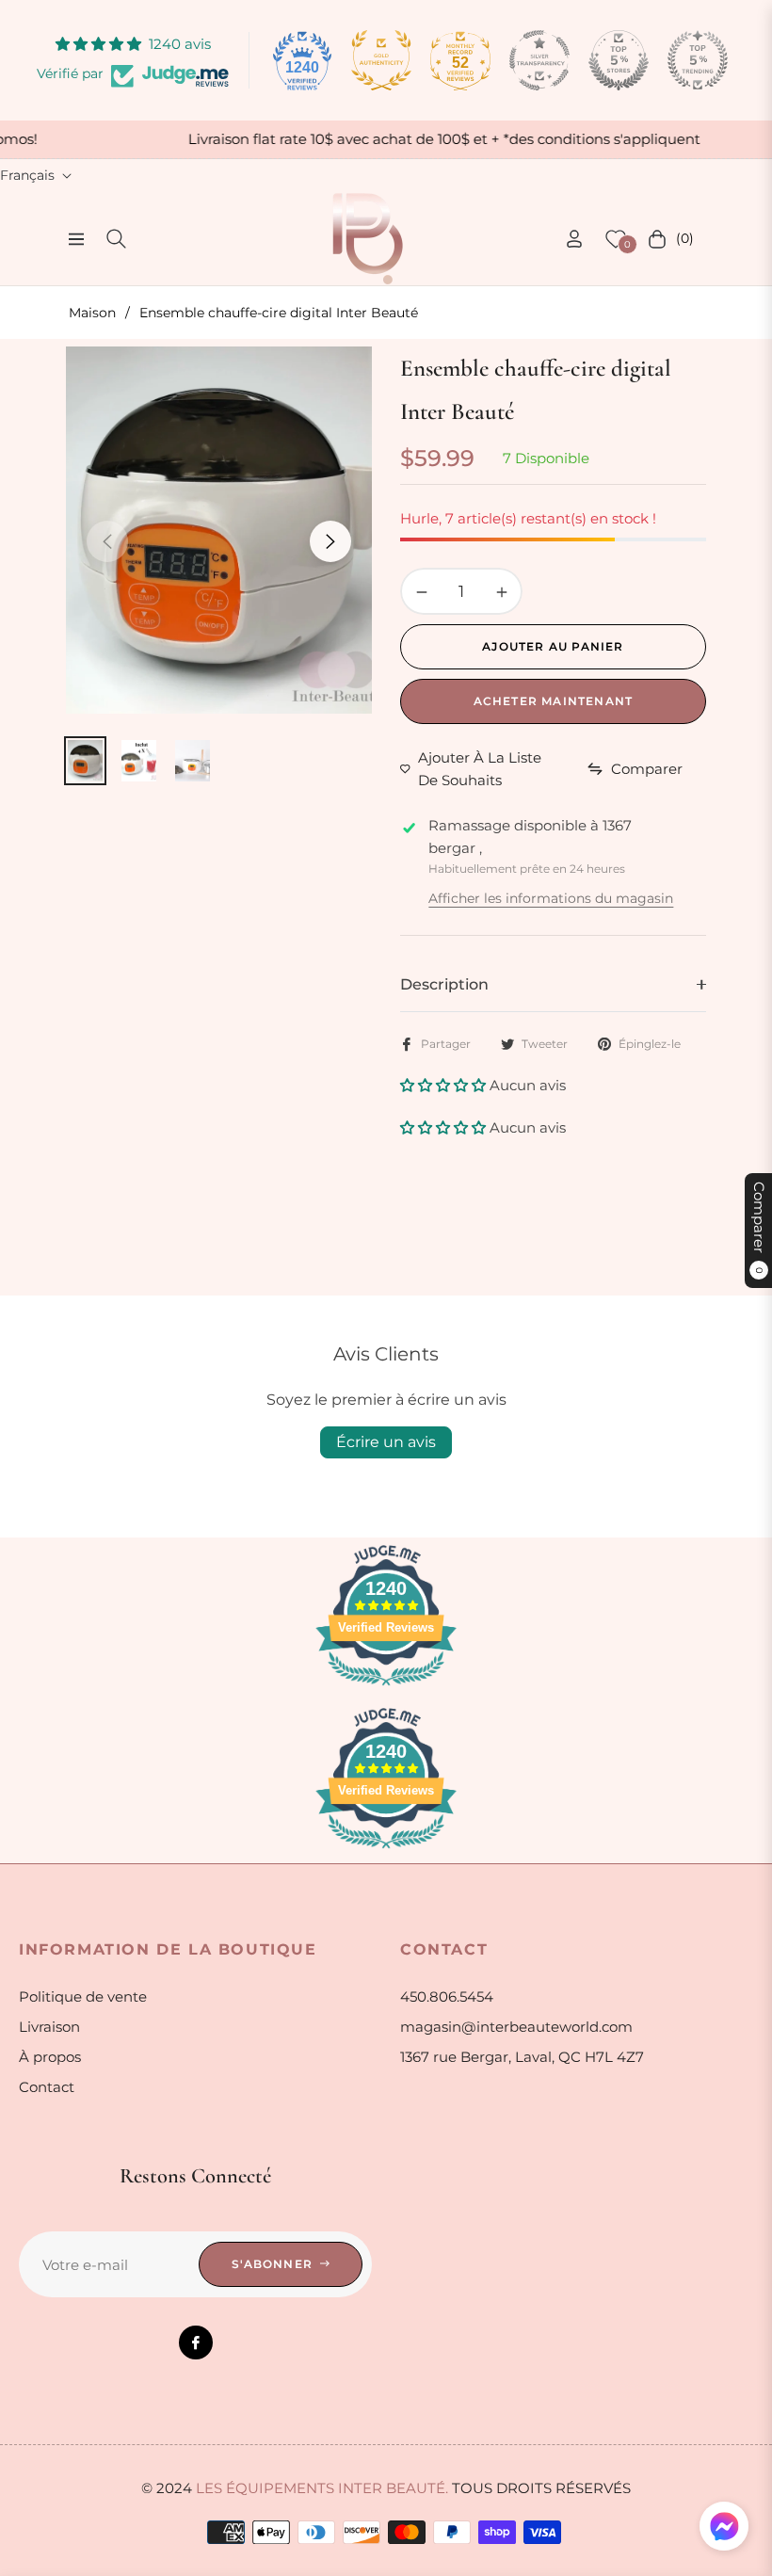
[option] (219, 530)
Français (27, 175)
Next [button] (330, 541)
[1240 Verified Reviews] (386, 1689)
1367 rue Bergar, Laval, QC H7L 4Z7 (522, 2057)
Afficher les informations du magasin (551, 898)
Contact (47, 2087)
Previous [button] (107, 541)
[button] (445, 1085)
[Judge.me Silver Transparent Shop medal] (539, 60)
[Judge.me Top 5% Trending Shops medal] (698, 60)
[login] (574, 239)
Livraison (49, 2027)
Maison (92, 313)
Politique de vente (83, 1996)
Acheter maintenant (554, 701)
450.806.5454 (447, 1996)
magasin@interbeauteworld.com (516, 2027)
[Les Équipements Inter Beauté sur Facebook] (196, 2343)
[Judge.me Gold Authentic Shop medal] (381, 60)
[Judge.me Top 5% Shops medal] (619, 60)
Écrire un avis (386, 1442)
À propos (50, 2057)
